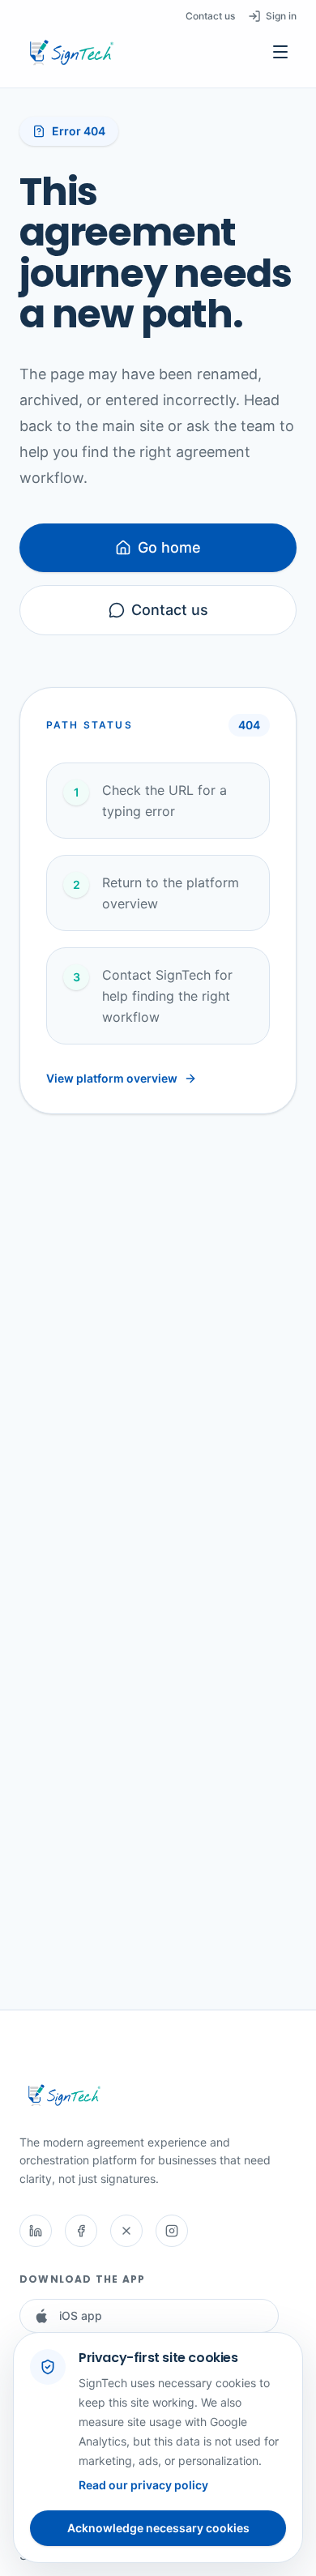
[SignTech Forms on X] (126, 2231)
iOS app (81, 2315)
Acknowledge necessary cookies (158, 2528)
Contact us (210, 16)
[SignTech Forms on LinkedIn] (36, 2231)
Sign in (281, 16)
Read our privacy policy (143, 2485)
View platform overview (112, 1078)
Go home (169, 547)
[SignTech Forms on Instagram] (172, 2231)
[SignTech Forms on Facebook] (81, 2231)
